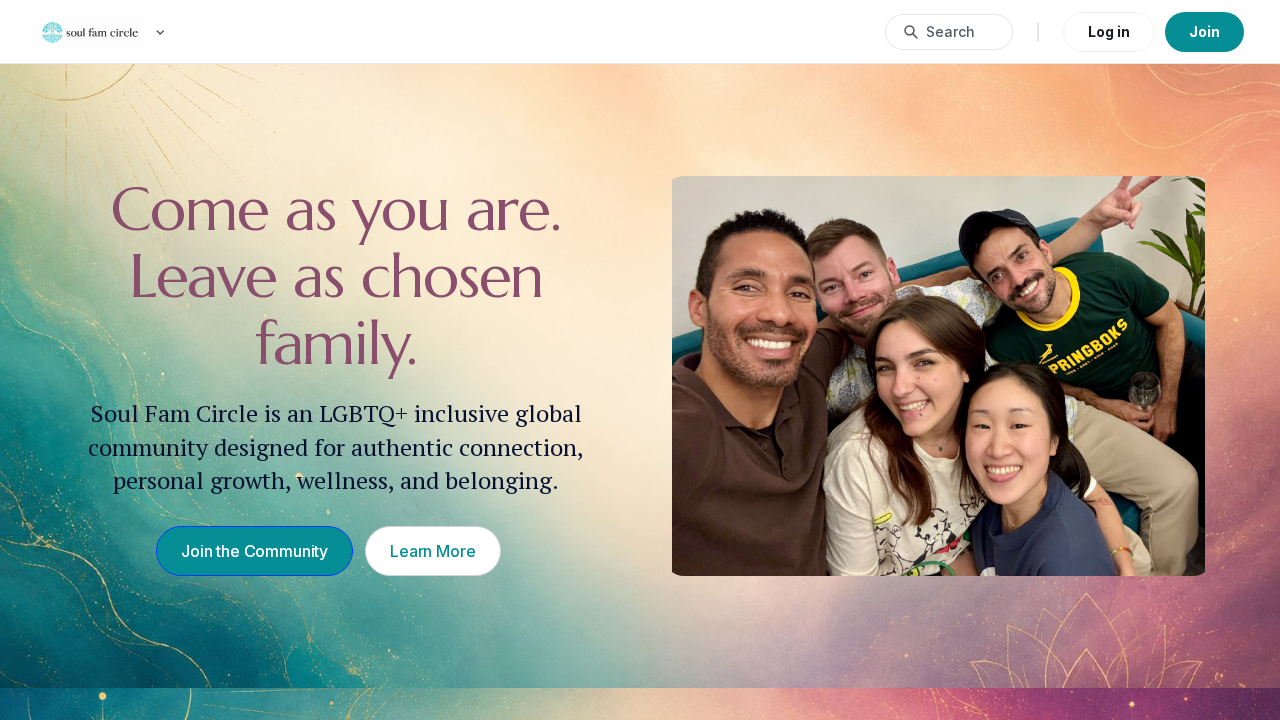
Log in (1109, 31)
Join (1204, 31)
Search (950, 31)
